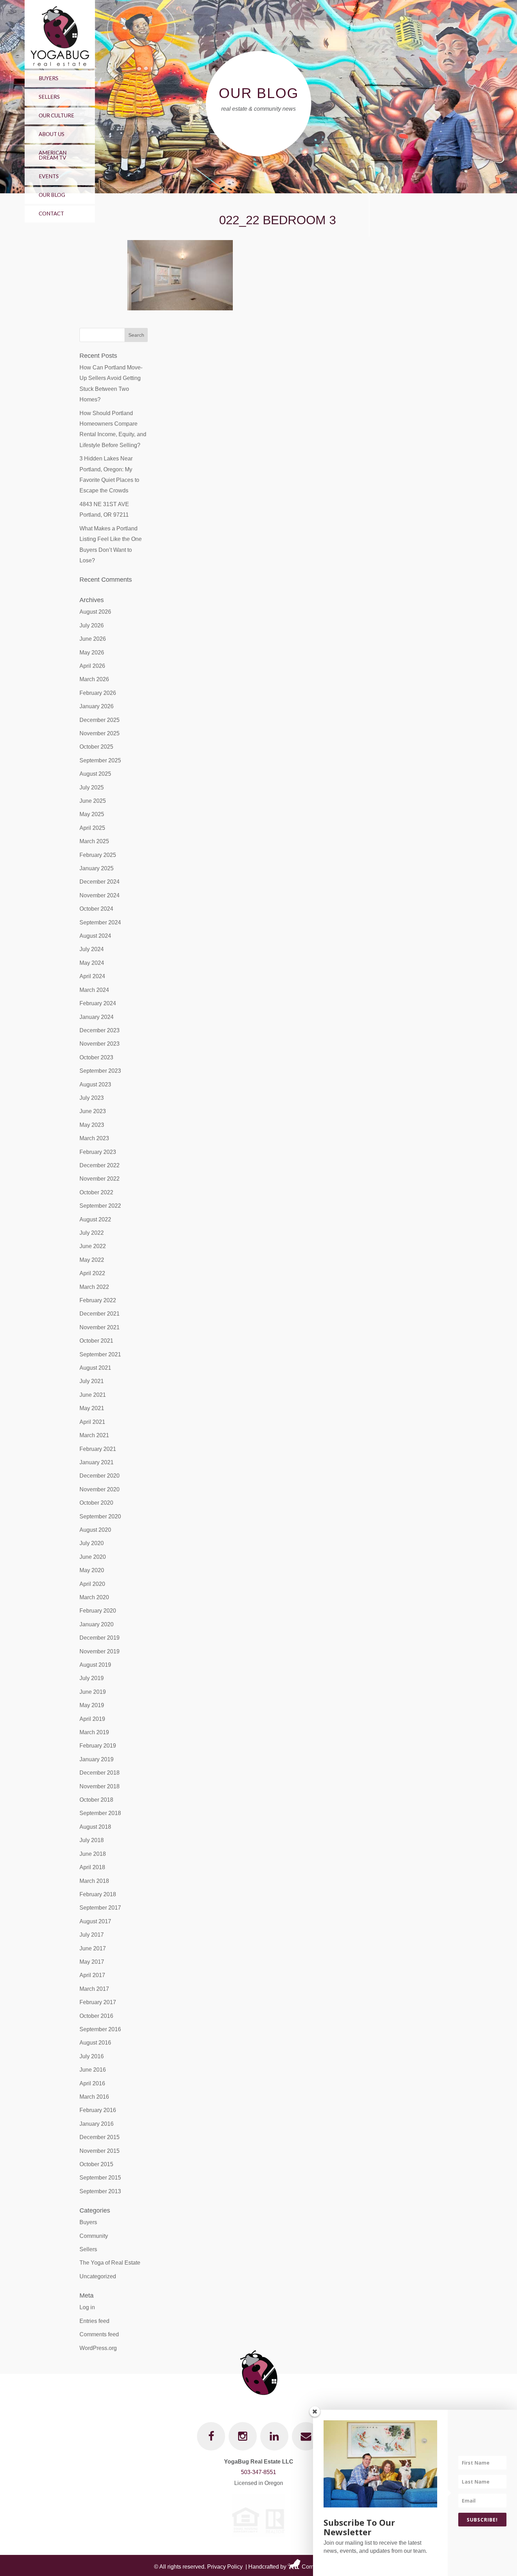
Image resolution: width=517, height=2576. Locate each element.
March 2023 (94, 1138)
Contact (51, 213)
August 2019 (95, 1665)
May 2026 (92, 653)
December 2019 (100, 1638)
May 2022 (92, 1260)
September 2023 (100, 1071)
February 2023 (98, 1152)
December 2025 (100, 720)
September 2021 (100, 1354)
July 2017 (92, 1935)
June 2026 (93, 639)
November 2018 (100, 1786)
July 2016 (92, 2056)
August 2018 (95, 1827)
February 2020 (98, 1611)
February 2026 (98, 693)
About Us (52, 134)
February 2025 (98, 855)
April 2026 (92, 666)
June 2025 (93, 801)
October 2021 (96, 1341)
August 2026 (95, 612)
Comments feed (99, 2334)
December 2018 (100, 1773)
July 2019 (92, 1678)
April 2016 (92, 2083)
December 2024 (100, 882)
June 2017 (93, 1948)
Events (49, 176)
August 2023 (95, 1084)
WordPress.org (98, 2348)
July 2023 (92, 1098)
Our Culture (56, 115)
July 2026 (92, 625)
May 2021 (92, 1408)
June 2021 (93, 1395)
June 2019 (93, 1692)
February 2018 (98, 1894)
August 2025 (95, 774)
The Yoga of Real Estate (110, 2263)
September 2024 (100, 922)
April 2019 (92, 1719)
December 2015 (100, 2137)
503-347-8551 (258, 2472)
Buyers (49, 78)
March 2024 (94, 990)
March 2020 (94, 1597)
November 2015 (100, 2151)
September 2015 (100, 2178)
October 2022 (96, 1192)
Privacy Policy (225, 2567)
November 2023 (100, 1044)
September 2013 (100, 2191)
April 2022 (92, 1273)
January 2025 (97, 868)
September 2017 (100, 1908)
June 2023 (93, 1111)
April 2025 (92, 828)
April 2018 (92, 1867)
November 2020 (100, 1489)
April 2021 (92, 1422)
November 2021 (100, 1327)
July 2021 (92, 1381)
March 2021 (94, 1435)
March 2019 (94, 1732)
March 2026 (94, 679)
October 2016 (96, 2016)
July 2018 (92, 1840)
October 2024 (96, 909)
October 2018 (96, 1800)
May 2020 (92, 1570)
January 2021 (97, 1462)
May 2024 (92, 963)
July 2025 (92, 787)
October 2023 (96, 1057)
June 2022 (93, 1246)
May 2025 (92, 814)
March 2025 (94, 841)
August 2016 (95, 2043)
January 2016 (97, 2124)
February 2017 (98, 2002)
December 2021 (100, 1314)
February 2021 (98, 1449)
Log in (87, 2307)
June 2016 (93, 2070)
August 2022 (95, 1219)
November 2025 (100, 733)
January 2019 (97, 1759)
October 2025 (96, 747)
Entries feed (94, 2321)
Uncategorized (98, 2276)
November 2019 (100, 1651)
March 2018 (94, 1881)
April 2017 (92, 1975)
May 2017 (92, 1962)
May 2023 (92, 1125)
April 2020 (92, 1584)
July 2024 (92, 949)
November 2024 (100, 895)
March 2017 (94, 1989)
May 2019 (92, 1705)
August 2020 (95, 1530)
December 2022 (100, 1165)
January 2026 (97, 706)
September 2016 (100, 2029)
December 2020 (100, 1476)
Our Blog (52, 195)
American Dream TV (53, 155)
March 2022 (94, 1287)
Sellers (49, 97)
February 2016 (98, 2110)
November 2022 (100, 1179)
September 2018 (100, 1813)
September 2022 (100, 1206)
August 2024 (95, 936)
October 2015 (96, 2164)
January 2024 (97, 1017)
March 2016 (94, 2097)
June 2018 (93, 1854)
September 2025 (100, 760)
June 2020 (93, 1557)
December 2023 (100, 1030)
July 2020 (92, 1543)
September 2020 (100, 1516)
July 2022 (92, 1233)
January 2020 (97, 1624)
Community (94, 2236)
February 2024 (98, 1003)
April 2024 (92, 976)
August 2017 (95, 1921)
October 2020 (96, 1503)
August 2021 (95, 1368)
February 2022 (98, 1300)
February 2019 (98, 1746)
